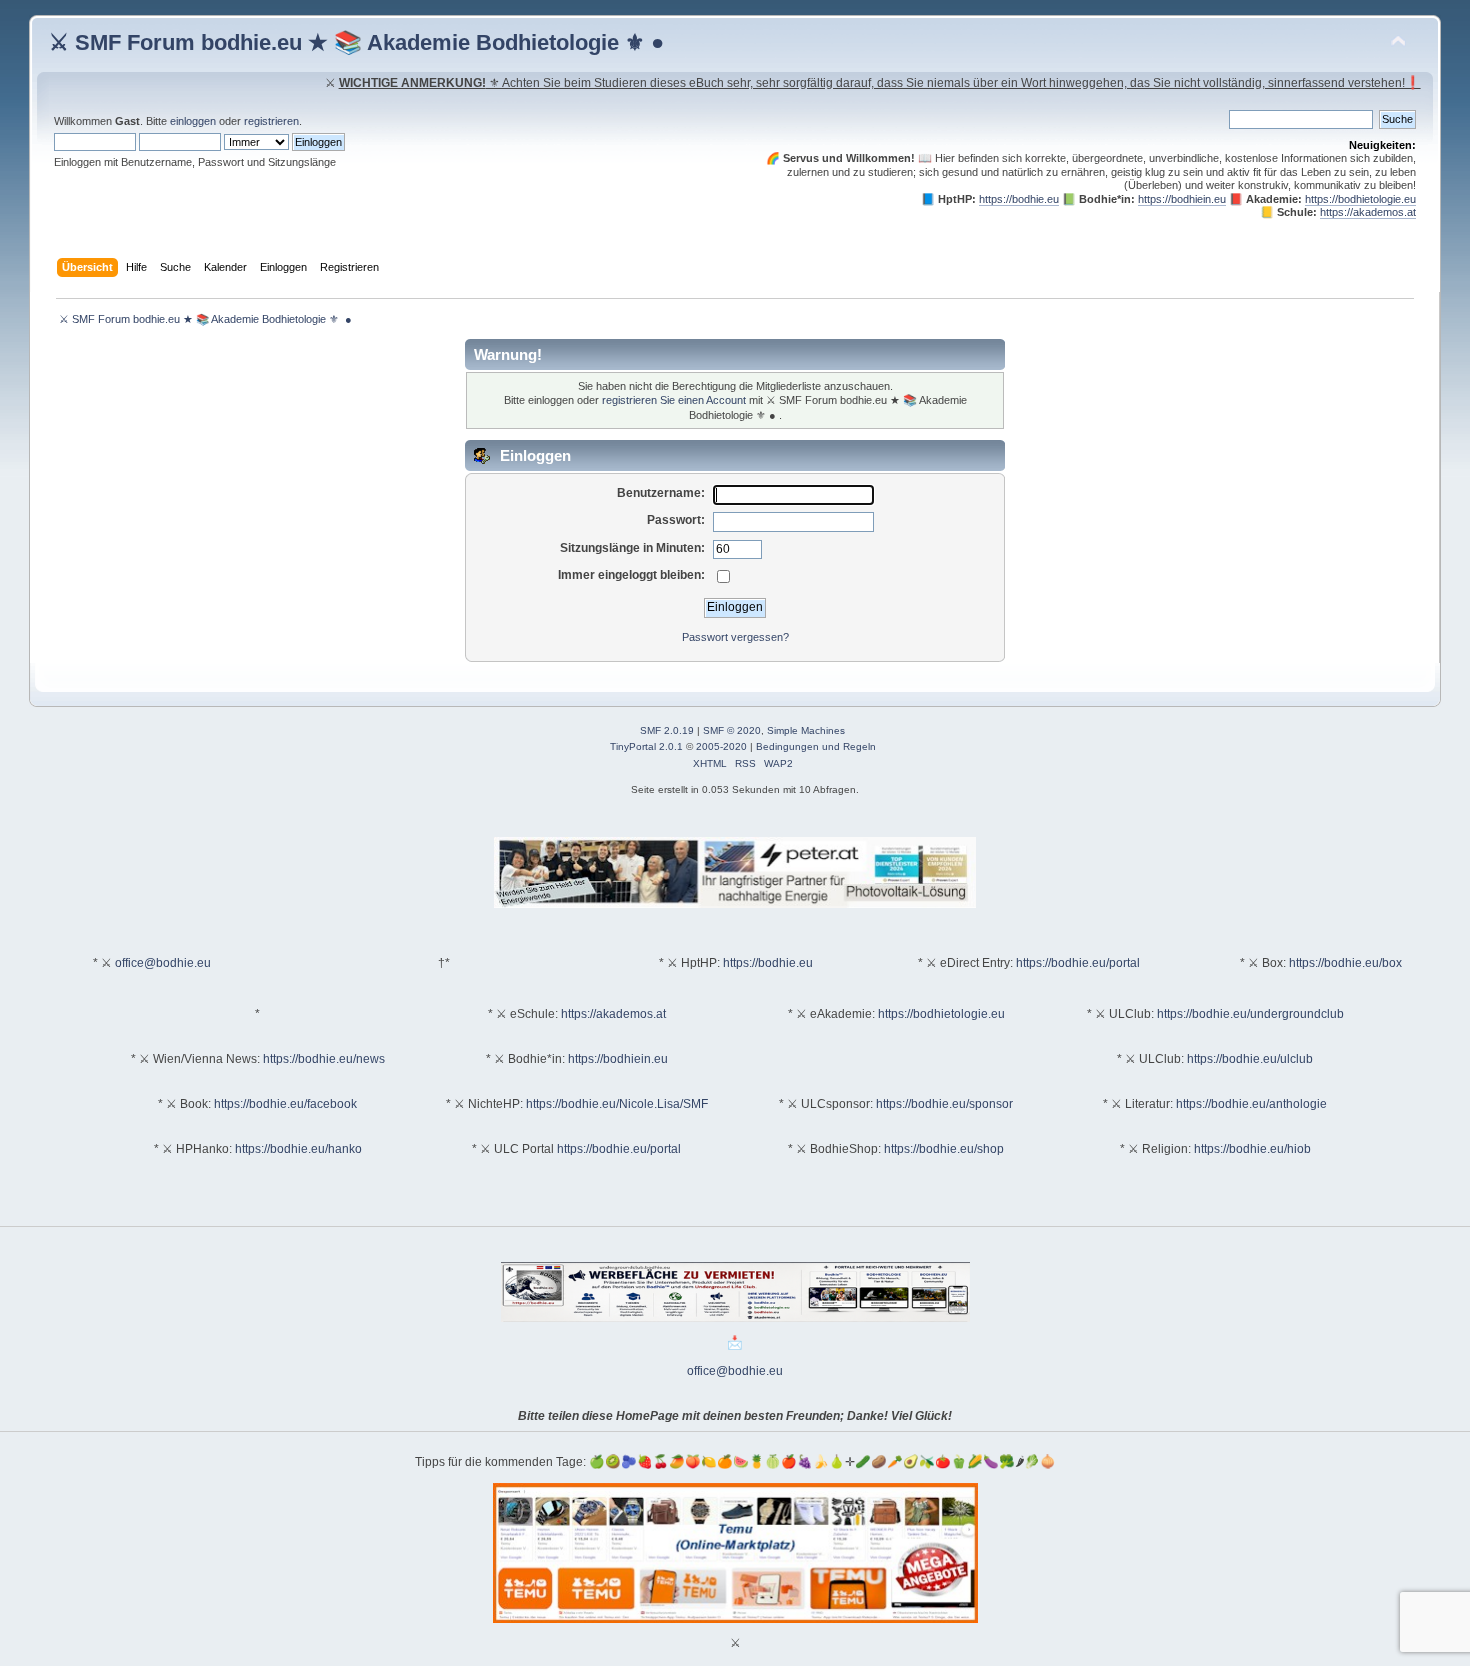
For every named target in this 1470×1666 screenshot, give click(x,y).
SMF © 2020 (732, 730)
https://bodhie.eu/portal (1078, 963)
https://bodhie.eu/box (1345, 963)
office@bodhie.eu (163, 963)
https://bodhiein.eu (1182, 199)
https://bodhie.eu (1019, 199)
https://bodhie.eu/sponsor (944, 1104)
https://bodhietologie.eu (1360, 199)
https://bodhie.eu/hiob (1252, 1149)
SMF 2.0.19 (667, 730)
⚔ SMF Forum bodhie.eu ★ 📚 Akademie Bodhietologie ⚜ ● (356, 42)
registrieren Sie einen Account (674, 400)
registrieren (271, 121)
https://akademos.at (1368, 212)
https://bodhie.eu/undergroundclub (1250, 1014)
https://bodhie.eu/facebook (285, 1104)
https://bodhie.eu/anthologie (1251, 1104)
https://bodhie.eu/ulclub (1250, 1059)
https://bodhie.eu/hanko (298, 1149)
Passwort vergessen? (735, 637)
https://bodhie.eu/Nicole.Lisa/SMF (617, 1104)
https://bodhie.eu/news (324, 1059)
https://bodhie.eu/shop (944, 1149)
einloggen (193, 121)
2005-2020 (721, 746)
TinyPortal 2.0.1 (646, 746)
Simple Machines (806, 730)
